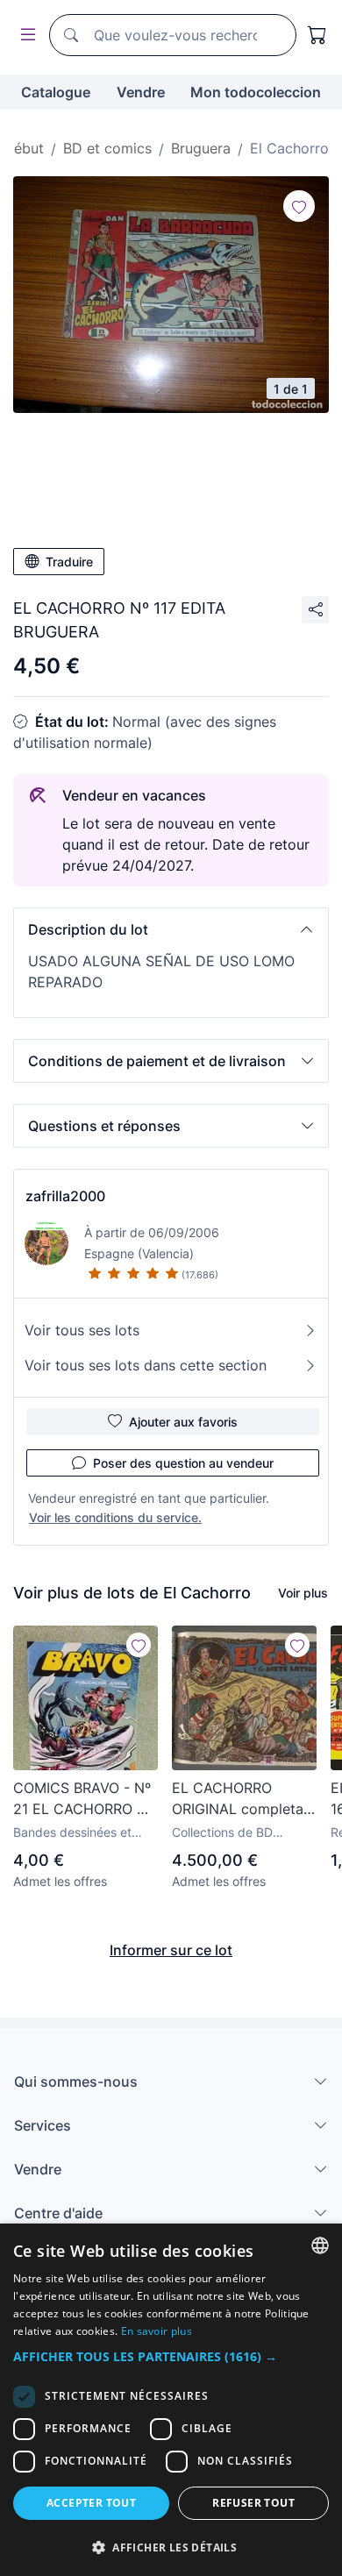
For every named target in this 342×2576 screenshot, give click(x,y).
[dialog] (171, 2400)
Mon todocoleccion (256, 92)
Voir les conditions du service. (115, 1517)
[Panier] (317, 35)
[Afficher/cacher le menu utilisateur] (25, 36)
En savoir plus (157, 2331)
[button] (171, 929)
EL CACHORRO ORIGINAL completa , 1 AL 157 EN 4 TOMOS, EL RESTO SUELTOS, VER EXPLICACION (242, 1799)
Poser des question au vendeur (183, 1463)
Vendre (141, 92)
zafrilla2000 (65, 1196)
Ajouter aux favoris (183, 1422)
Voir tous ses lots (82, 1330)
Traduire (69, 562)
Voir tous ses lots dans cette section (146, 1365)
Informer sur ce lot (171, 1950)
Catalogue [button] (56, 92)
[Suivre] (299, 206)
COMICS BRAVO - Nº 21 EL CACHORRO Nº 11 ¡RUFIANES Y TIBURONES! (83, 1799)
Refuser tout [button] (253, 2503)
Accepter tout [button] (91, 2503)
